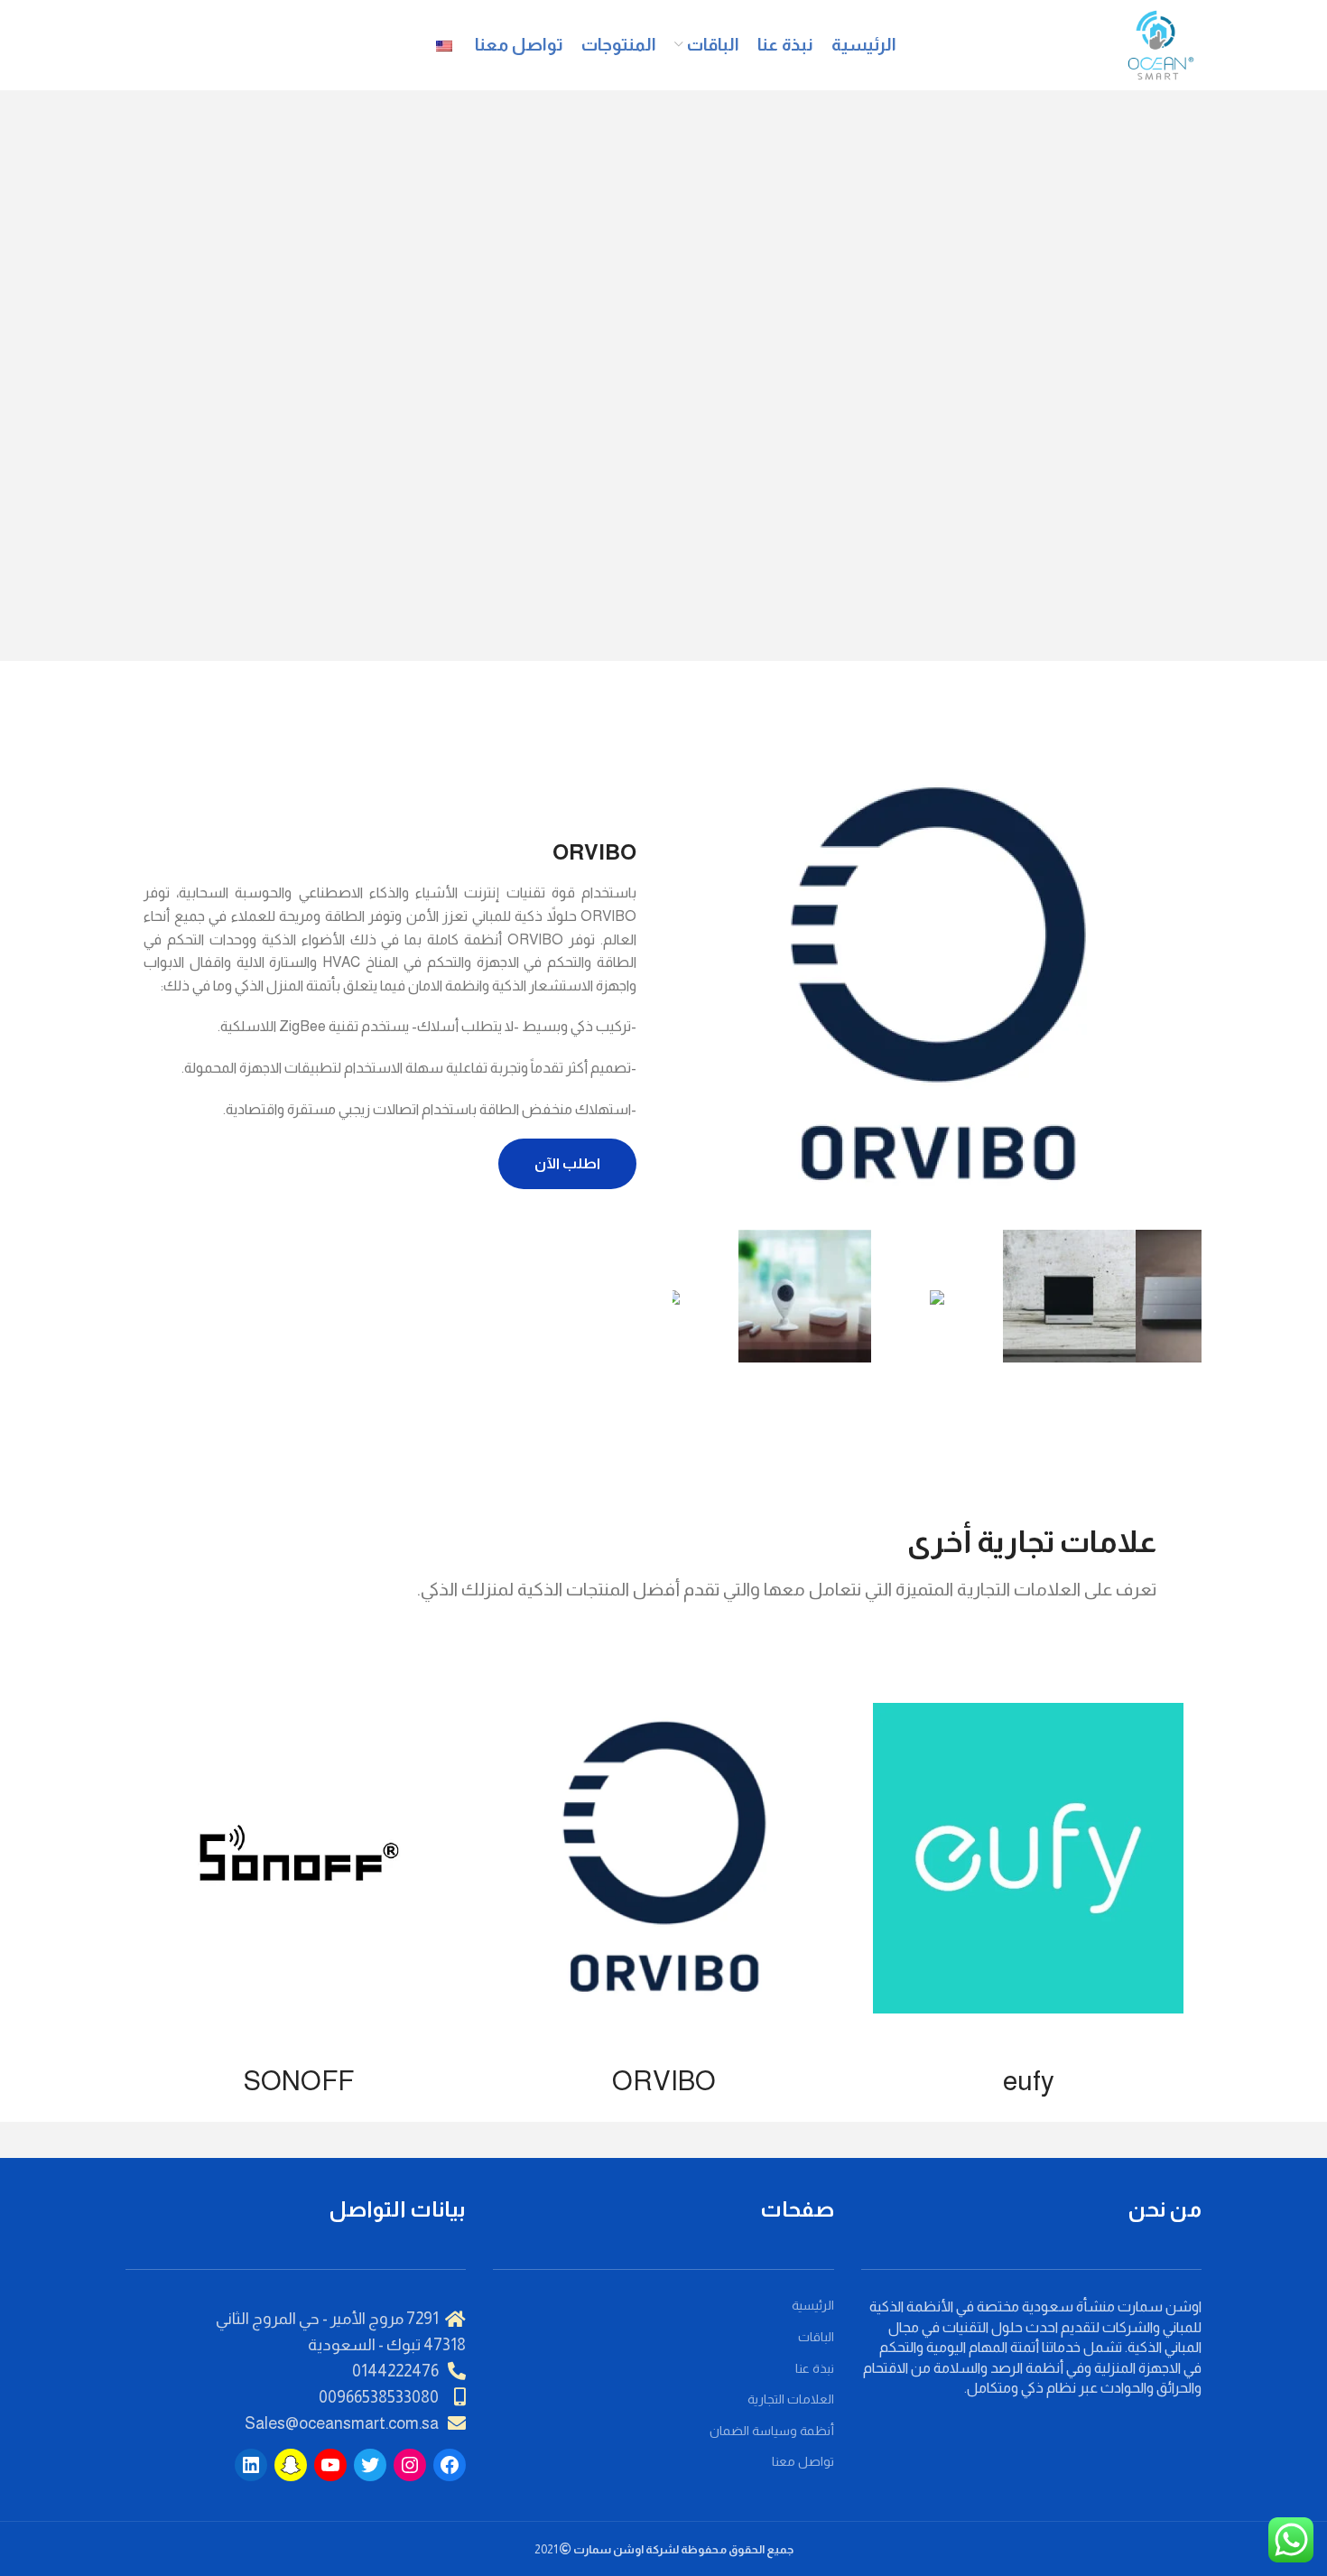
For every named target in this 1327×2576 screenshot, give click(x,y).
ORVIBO (664, 2081)
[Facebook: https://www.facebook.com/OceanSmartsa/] (450, 2465)
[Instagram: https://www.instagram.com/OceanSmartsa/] (410, 2465)
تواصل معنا (803, 2461)
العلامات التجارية (791, 2399)
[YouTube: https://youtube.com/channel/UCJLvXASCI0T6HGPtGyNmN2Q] (330, 2465)
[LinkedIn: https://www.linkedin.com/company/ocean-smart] (251, 2465)
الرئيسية (813, 2305)
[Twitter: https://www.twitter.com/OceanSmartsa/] (370, 2465)
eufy (1029, 2081)
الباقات (816, 2337)
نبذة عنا (815, 2368)
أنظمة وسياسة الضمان (772, 2431)
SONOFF (299, 2081)
